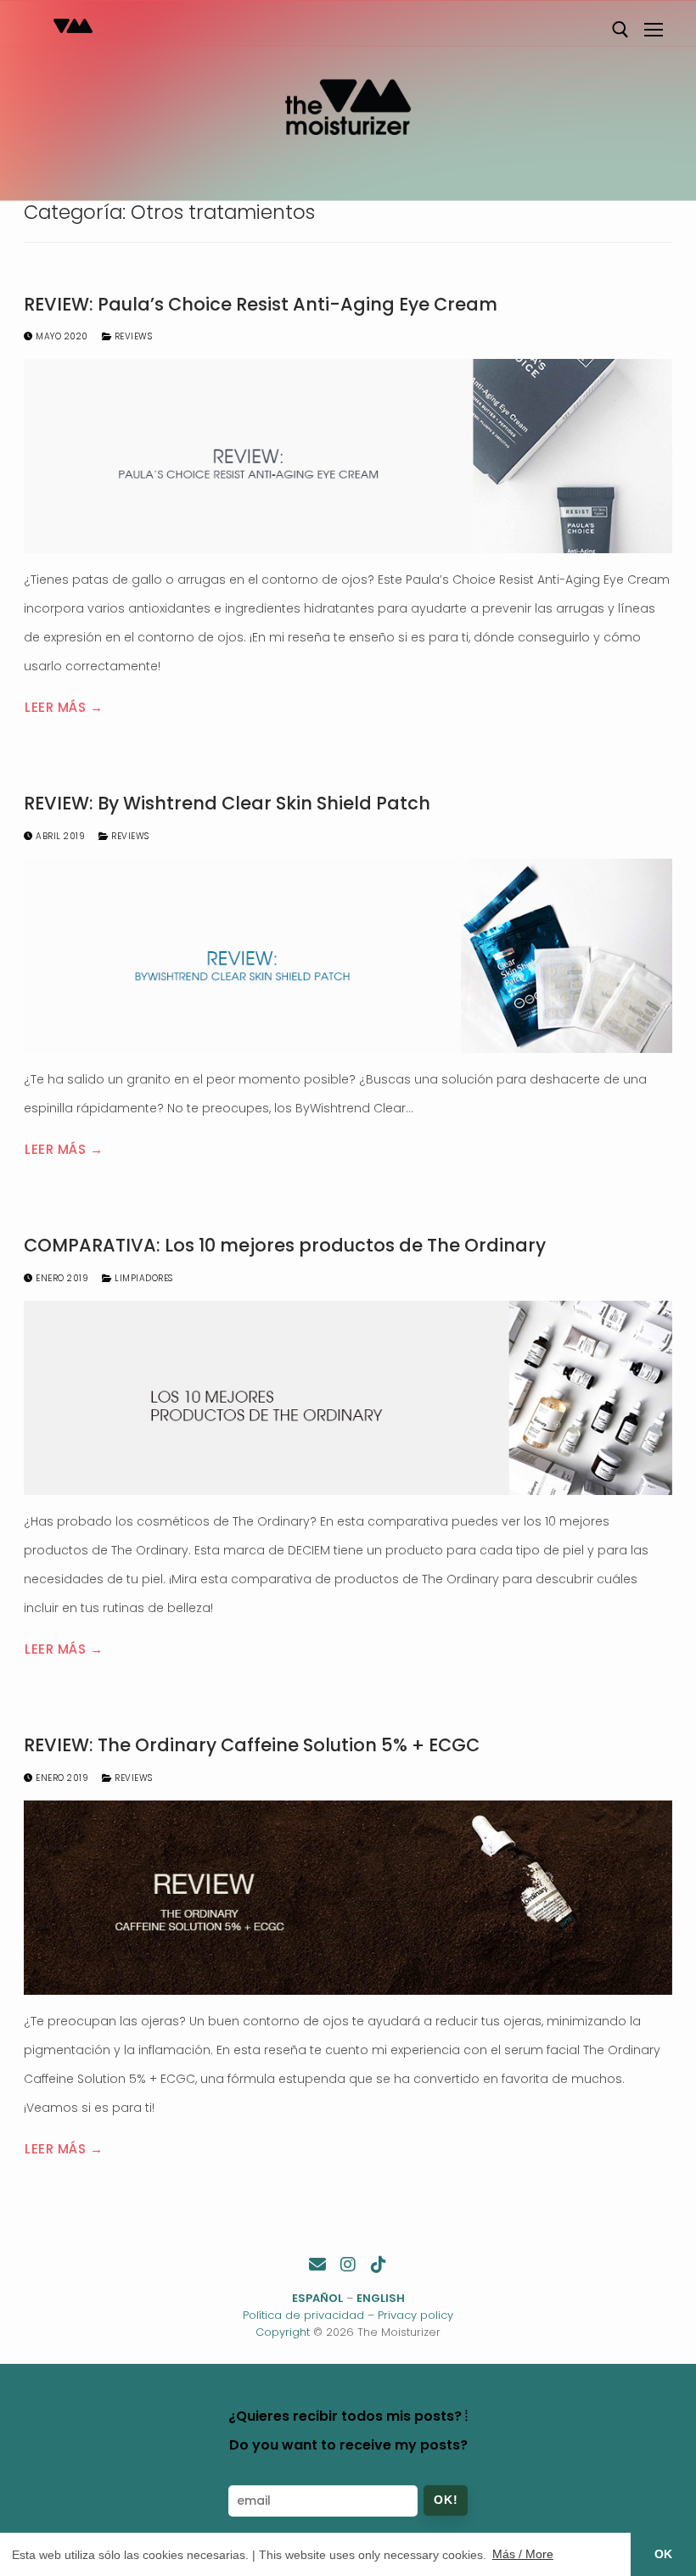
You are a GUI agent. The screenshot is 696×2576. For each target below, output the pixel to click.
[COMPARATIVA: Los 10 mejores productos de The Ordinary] (348, 1398)
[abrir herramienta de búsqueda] (620, 30)
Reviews (132, 336)
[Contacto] (317, 2265)
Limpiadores (143, 1278)
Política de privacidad (303, 2315)
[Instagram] (348, 2265)
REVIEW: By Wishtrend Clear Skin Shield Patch (227, 804)
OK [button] (663, 2554)
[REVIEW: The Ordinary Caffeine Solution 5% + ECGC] (348, 1898)
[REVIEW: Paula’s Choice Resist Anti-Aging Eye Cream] (348, 456)
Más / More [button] (523, 2554)
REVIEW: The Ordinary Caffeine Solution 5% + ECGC (252, 1745)
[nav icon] (654, 30)
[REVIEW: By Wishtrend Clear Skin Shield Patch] (348, 956)
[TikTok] (379, 2265)
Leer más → (64, 707)
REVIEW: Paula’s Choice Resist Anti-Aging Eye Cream (261, 305)
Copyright (283, 2332)
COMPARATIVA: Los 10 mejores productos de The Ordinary (285, 1246)
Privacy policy (415, 2315)
